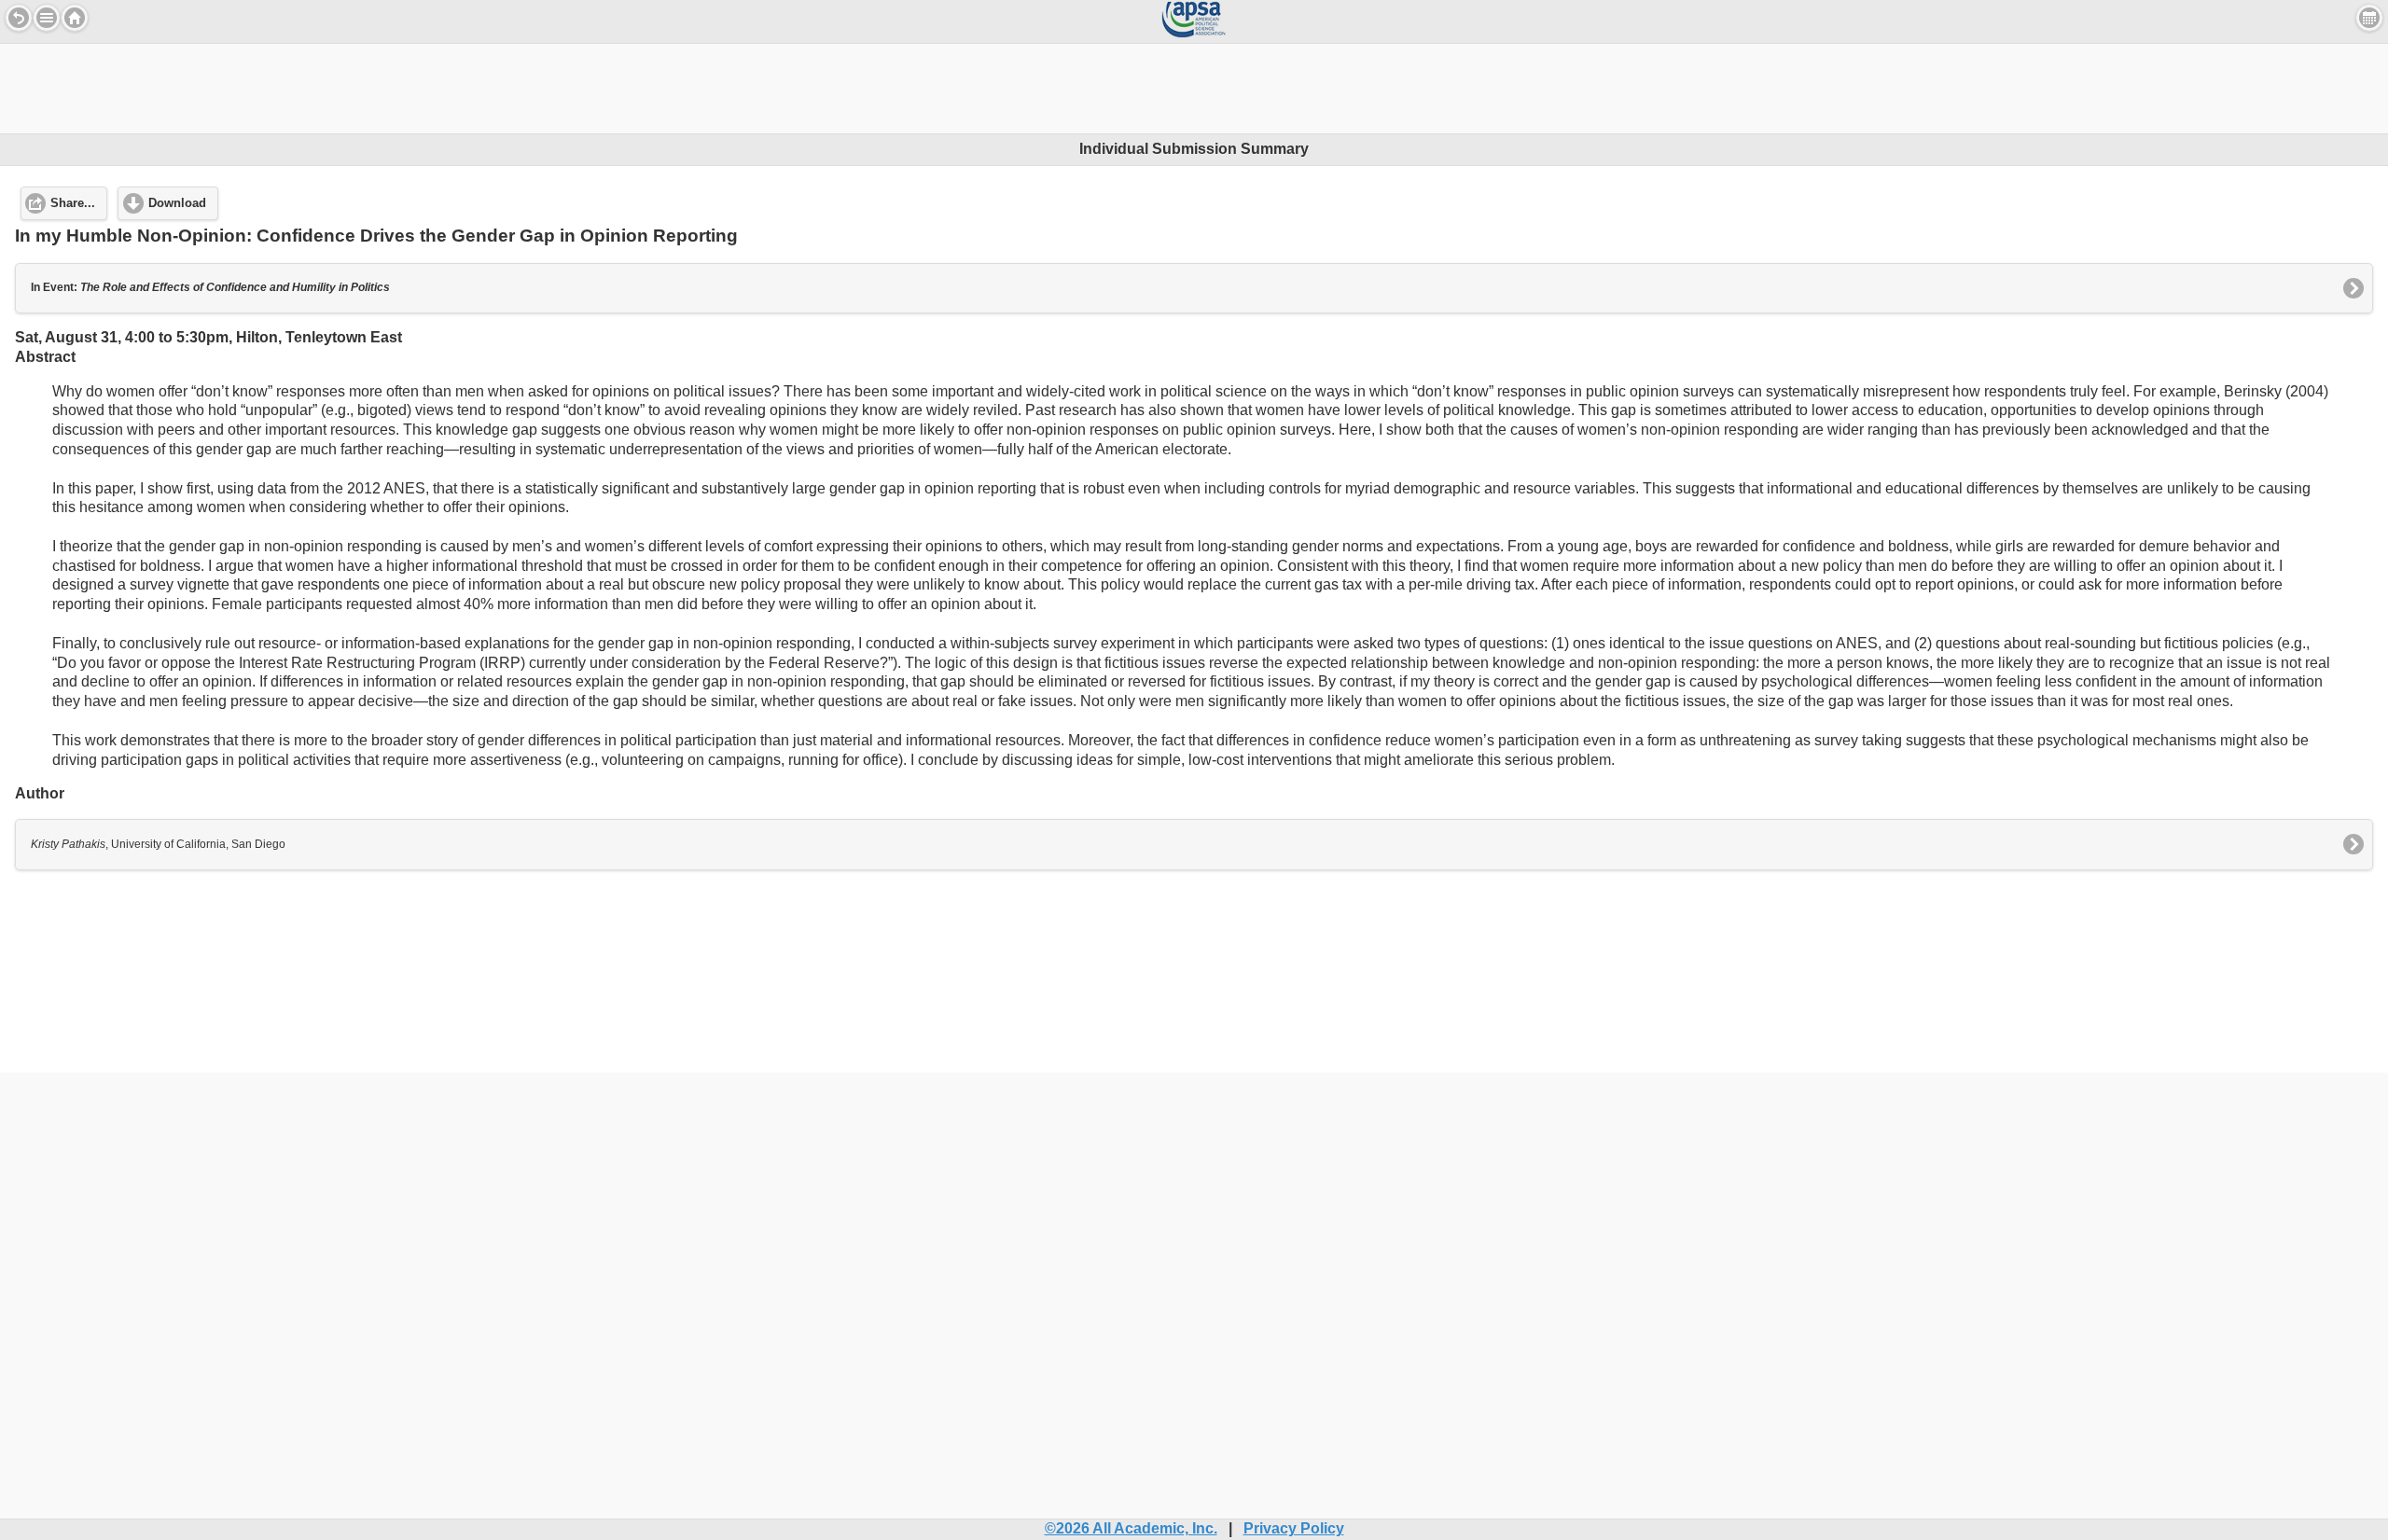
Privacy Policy (1294, 1528)
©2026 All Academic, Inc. (1131, 1528)
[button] (47, 18)
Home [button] (75, 18)
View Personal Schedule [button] (2369, 18)
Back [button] (19, 18)
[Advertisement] (1194, 86)
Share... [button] (73, 203)
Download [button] (177, 203)
